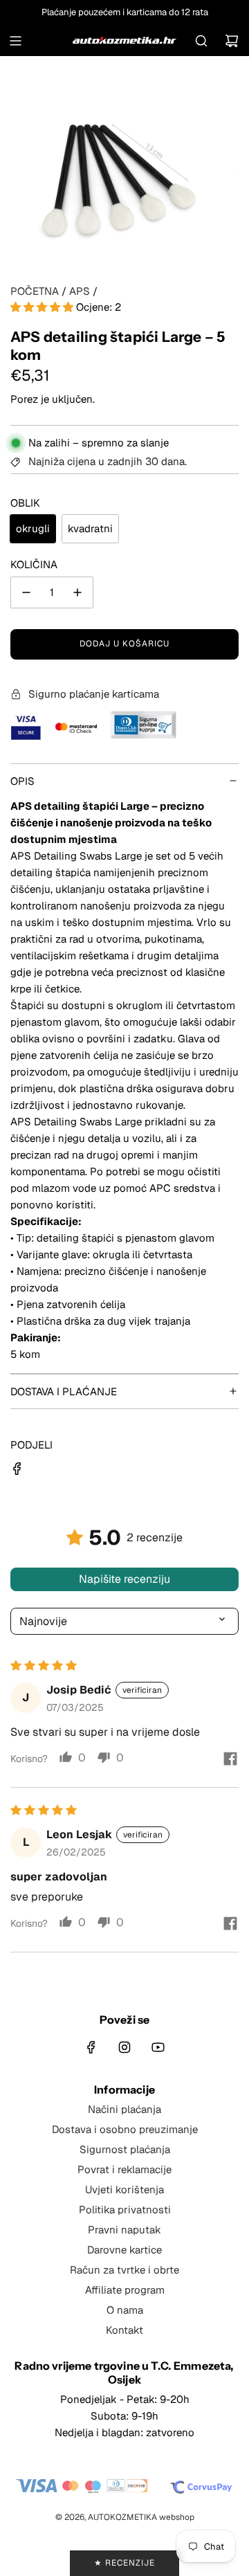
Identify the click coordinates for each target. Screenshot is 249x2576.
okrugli (33, 528)
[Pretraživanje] (201, 41)
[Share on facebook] (230, 1760)
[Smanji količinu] (26, 592)
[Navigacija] (15, 41)
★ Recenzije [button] (124, 2563)
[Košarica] (232, 41)
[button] (43, 307)
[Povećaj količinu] (77, 592)
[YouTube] (158, 2047)
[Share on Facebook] (17, 1471)
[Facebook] (91, 2047)
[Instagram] (124, 2047)
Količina (34, 564)
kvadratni (90, 528)
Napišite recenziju (124, 1579)
